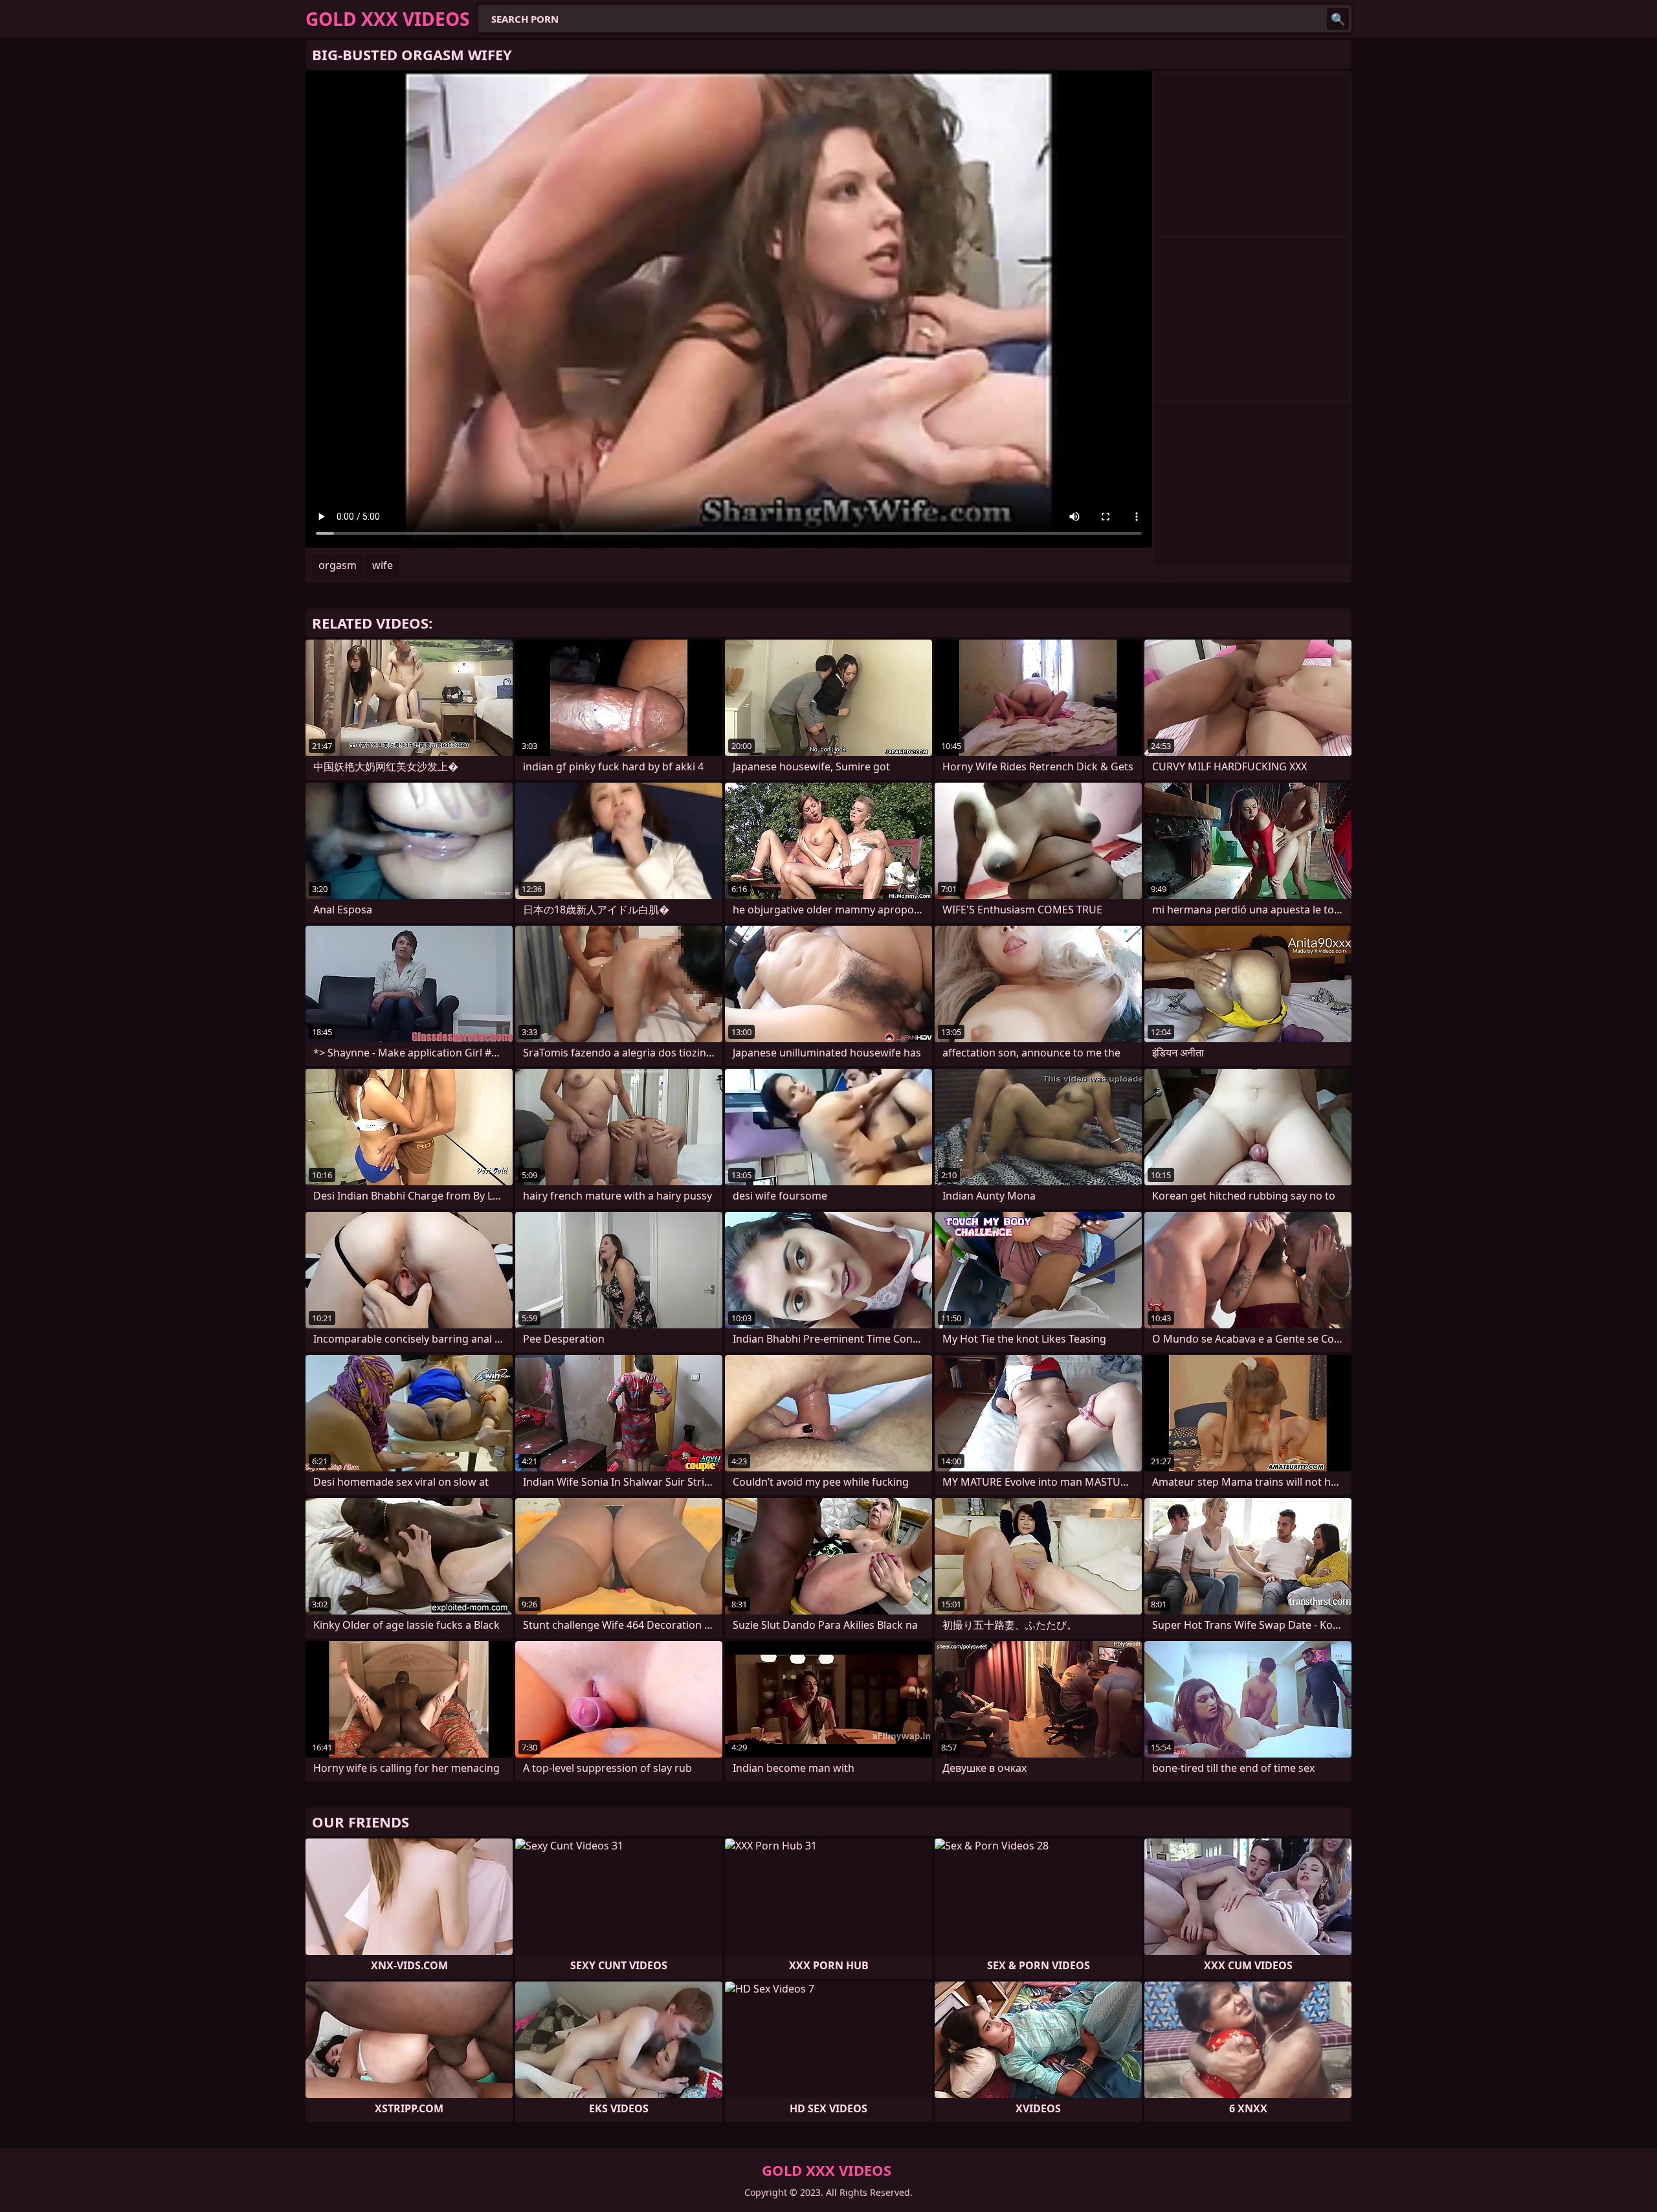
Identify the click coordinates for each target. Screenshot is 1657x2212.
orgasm (338, 565)
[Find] (1338, 19)
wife (383, 565)
